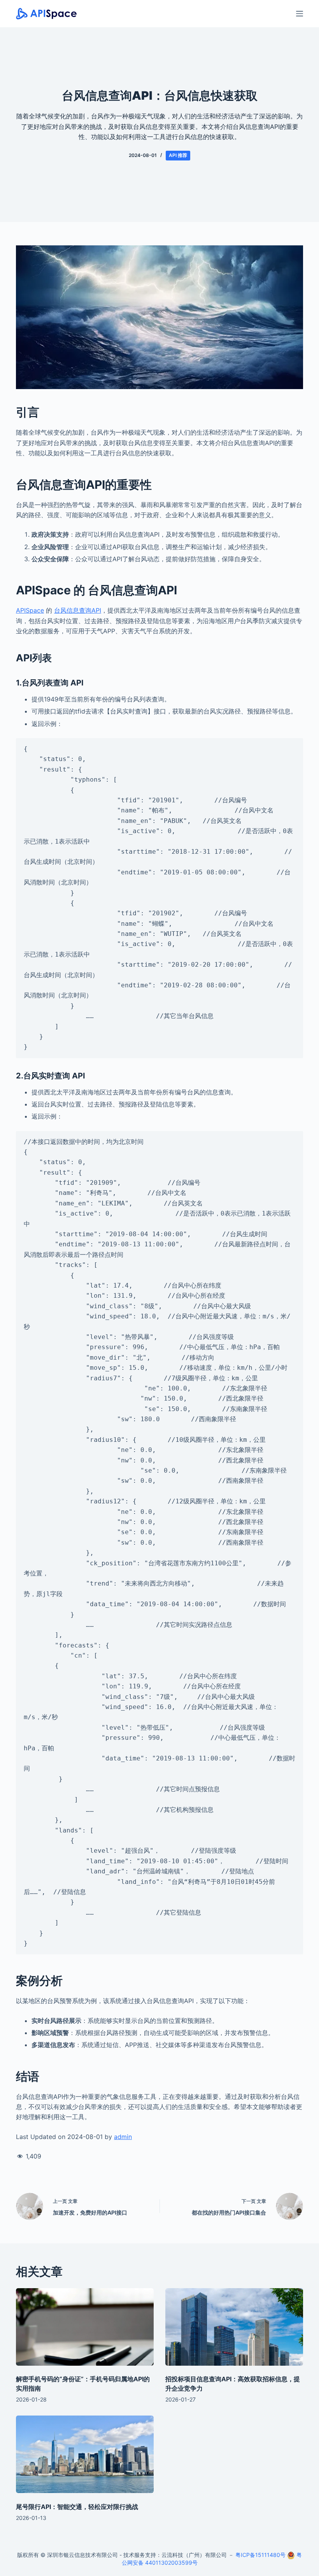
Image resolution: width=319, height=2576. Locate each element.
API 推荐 (178, 155)
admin (123, 2137)
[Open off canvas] (300, 14)
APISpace (30, 610)
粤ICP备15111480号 (260, 2555)
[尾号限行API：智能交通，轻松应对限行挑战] (85, 2454)
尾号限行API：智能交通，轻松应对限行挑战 (77, 2507)
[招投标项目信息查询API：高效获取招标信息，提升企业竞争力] (234, 2327)
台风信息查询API (78, 610)
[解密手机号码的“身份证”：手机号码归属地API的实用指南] (85, 2327)
